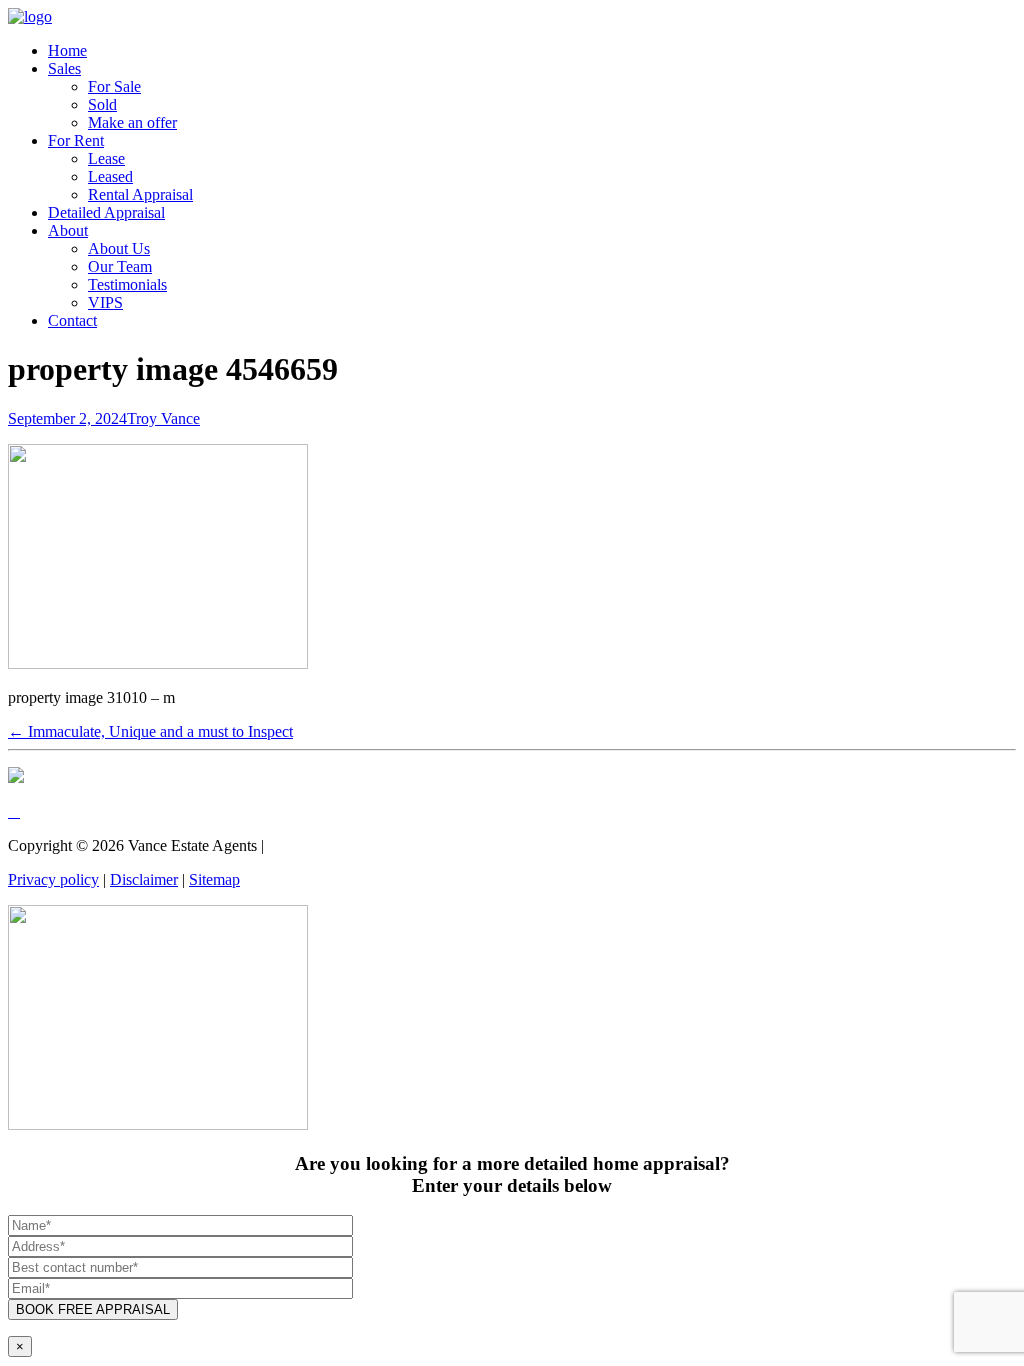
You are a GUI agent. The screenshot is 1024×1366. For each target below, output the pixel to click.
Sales (64, 68)
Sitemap (214, 879)
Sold (102, 104)
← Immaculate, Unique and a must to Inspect (150, 731)
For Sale (114, 86)
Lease (106, 158)
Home (67, 50)
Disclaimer (144, 879)
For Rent (76, 140)
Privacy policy (53, 879)
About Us (119, 248)
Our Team (120, 266)
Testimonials (127, 284)
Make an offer (132, 122)
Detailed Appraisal (106, 212)
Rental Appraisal (140, 194)
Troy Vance (163, 418)
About (68, 230)
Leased (110, 176)
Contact (72, 320)
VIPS (105, 302)
